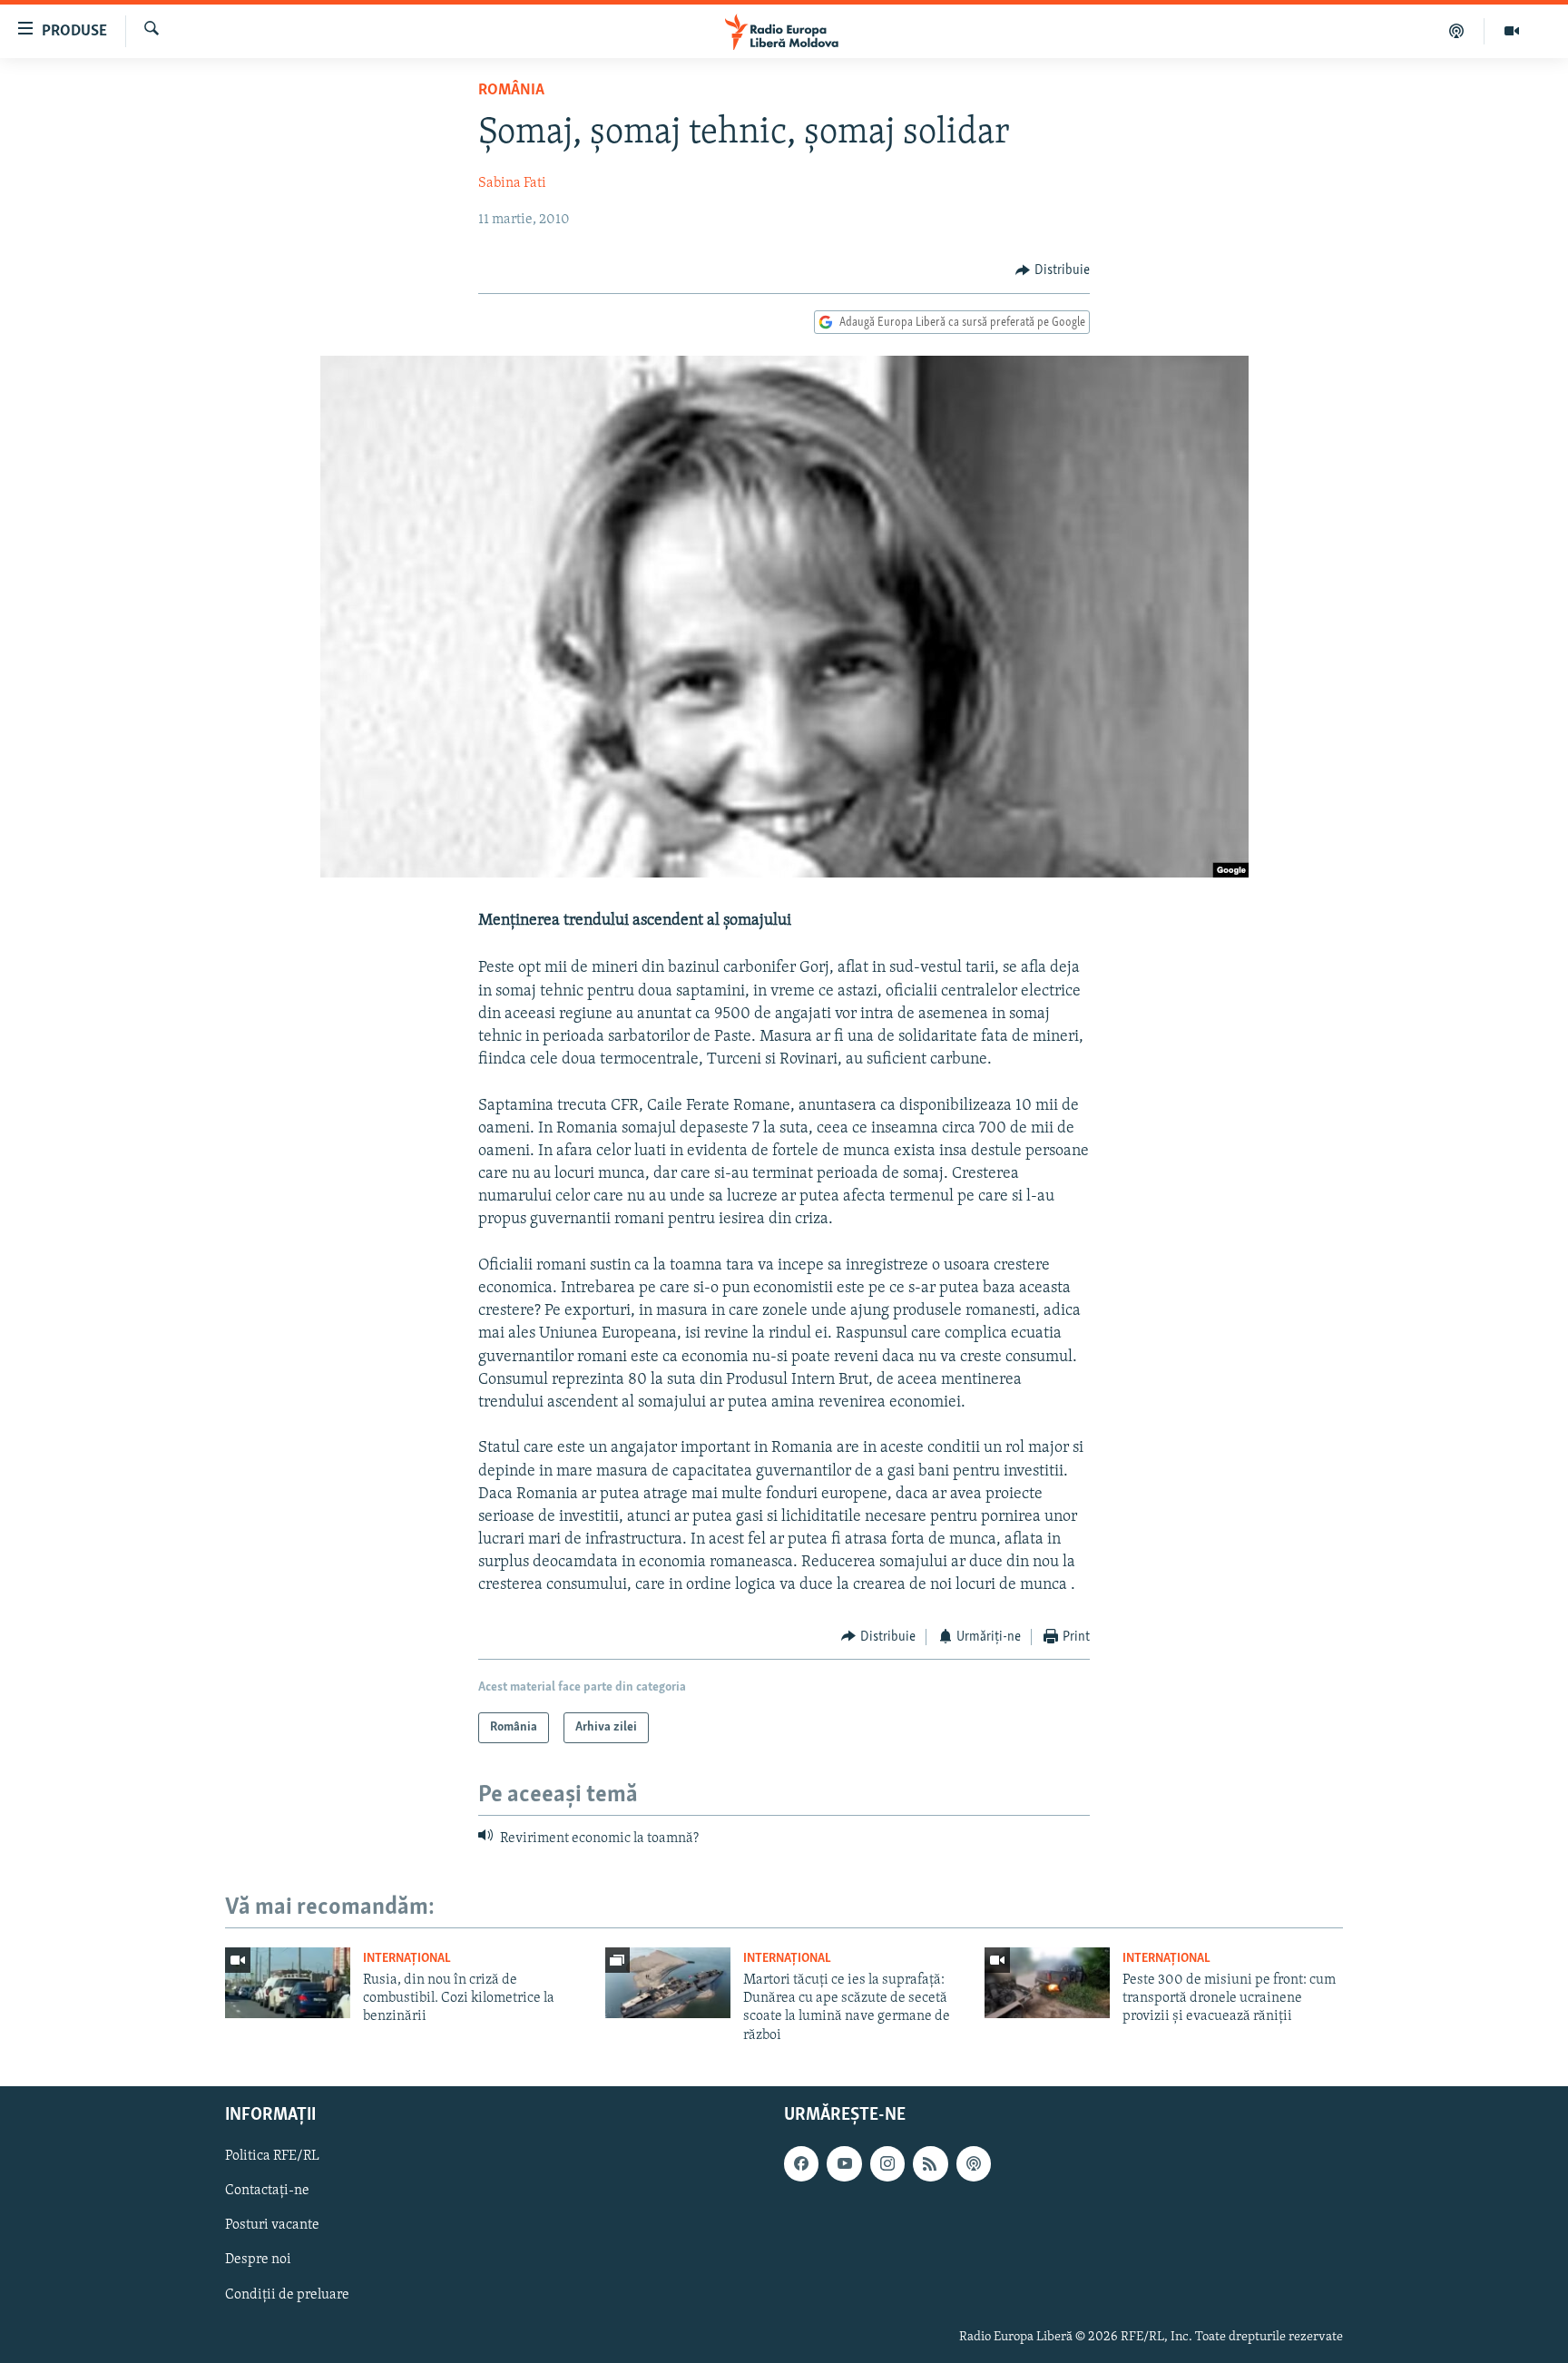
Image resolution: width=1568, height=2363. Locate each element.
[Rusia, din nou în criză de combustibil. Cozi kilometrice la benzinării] (288, 1983)
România (511, 91)
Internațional (407, 1959)
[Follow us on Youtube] (844, 2163)
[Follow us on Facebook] (801, 2163)
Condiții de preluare (287, 2295)
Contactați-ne (267, 2191)
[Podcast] (1457, 31)
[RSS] (930, 2163)
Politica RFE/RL (272, 2156)
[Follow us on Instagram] (887, 2163)
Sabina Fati (512, 183)
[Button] (1053, 270)
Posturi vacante (272, 2226)
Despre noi (258, 2260)
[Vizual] (1512, 31)
